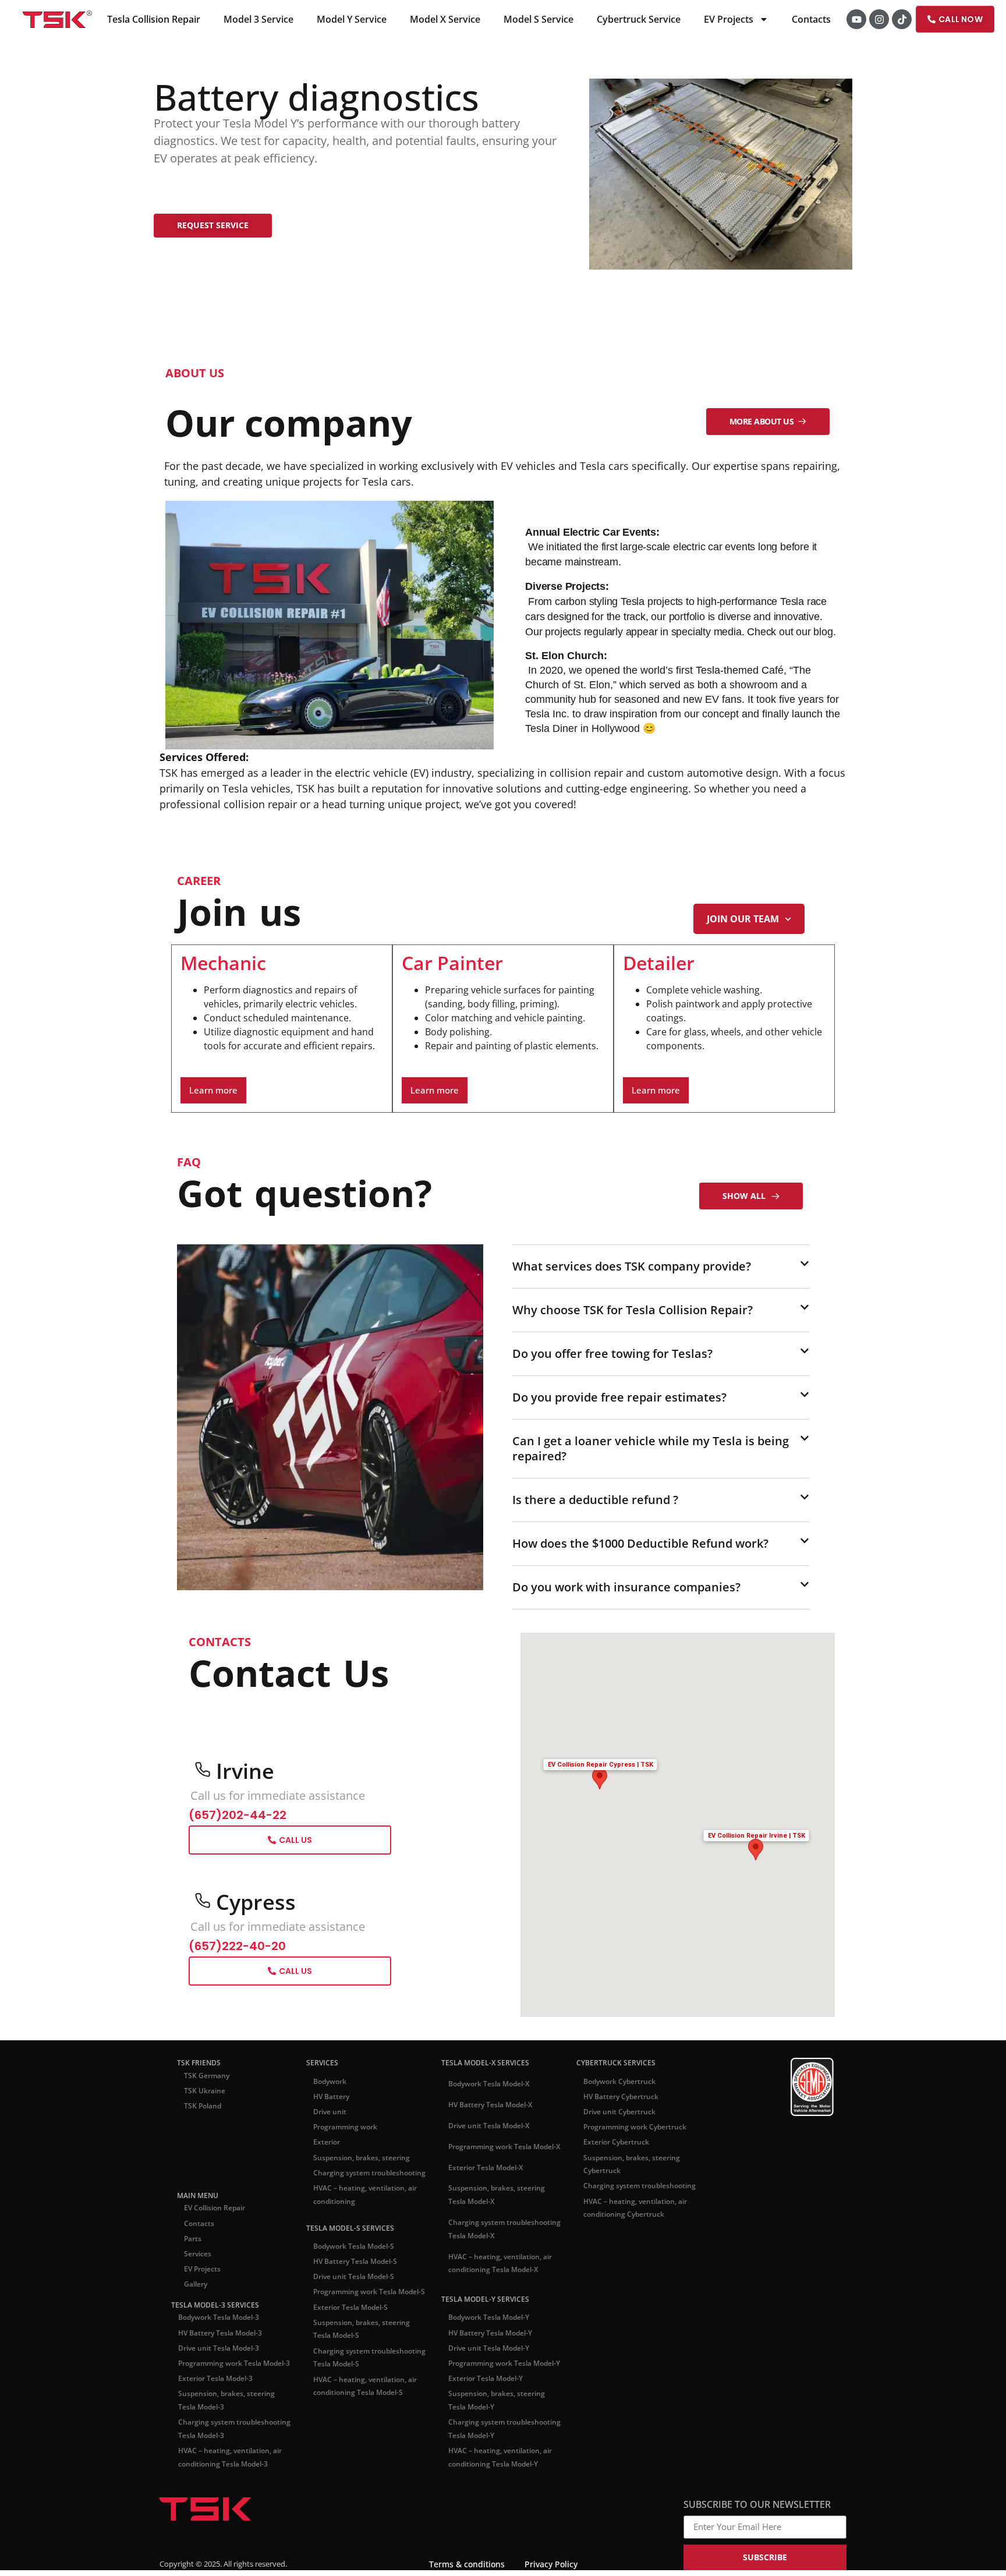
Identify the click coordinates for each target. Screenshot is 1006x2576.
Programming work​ (345, 2326)
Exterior (327, 2342)
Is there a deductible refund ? (595, 1700)
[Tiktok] (902, 19)
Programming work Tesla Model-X (504, 2346)
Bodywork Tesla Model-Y (489, 2517)
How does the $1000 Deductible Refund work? (640, 1744)
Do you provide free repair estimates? (619, 1597)
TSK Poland (203, 2306)
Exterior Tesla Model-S (350, 2507)
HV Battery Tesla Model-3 (220, 2533)
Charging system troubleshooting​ (369, 2372)
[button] (661, 1267)
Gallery (196, 2484)
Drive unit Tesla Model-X (489, 2325)
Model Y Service (352, 19)
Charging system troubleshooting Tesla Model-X (504, 2429)
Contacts (812, 19)
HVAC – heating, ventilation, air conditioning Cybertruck (635, 2408)
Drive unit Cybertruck (619, 2311)
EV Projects (729, 19)
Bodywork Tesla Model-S (354, 2446)
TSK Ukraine (205, 2290)
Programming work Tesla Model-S (369, 2491)
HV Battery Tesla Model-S (355, 2461)
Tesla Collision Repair (154, 19)
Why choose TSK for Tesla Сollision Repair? (633, 1510)
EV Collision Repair (215, 2407)
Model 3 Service (259, 19)
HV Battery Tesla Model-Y (490, 2533)
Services (198, 2453)
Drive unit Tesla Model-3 (219, 2548)
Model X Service (446, 19)
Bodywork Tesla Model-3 (219, 2517)
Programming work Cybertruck (635, 2326)
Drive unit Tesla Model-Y (489, 2548)
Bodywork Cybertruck (619, 2281)
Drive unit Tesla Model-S (354, 2476)
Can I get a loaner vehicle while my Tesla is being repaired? (651, 1649)
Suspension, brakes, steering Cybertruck (632, 2364)
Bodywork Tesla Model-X (489, 2284)
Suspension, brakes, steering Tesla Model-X (497, 2395)
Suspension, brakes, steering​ (362, 2357)
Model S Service (539, 19)
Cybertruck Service (639, 19)
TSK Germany (207, 2275)
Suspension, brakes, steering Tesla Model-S (362, 2529)
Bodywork (330, 2281)
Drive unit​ (330, 2311)
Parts (193, 2438)
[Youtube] (857, 19)
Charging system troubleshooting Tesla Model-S (369, 2557)
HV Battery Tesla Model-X (490, 2304)
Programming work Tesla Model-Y (504, 2563)
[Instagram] (880, 19)
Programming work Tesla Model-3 (234, 2563)
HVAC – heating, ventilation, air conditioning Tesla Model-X (500, 2463)
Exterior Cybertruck (616, 2342)
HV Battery (331, 2296)
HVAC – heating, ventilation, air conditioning (365, 2394)
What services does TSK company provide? (632, 1267)
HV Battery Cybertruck (621, 2296)
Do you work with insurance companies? (626, 1787)
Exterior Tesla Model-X (486, 2367)
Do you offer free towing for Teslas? (612, 1554)
